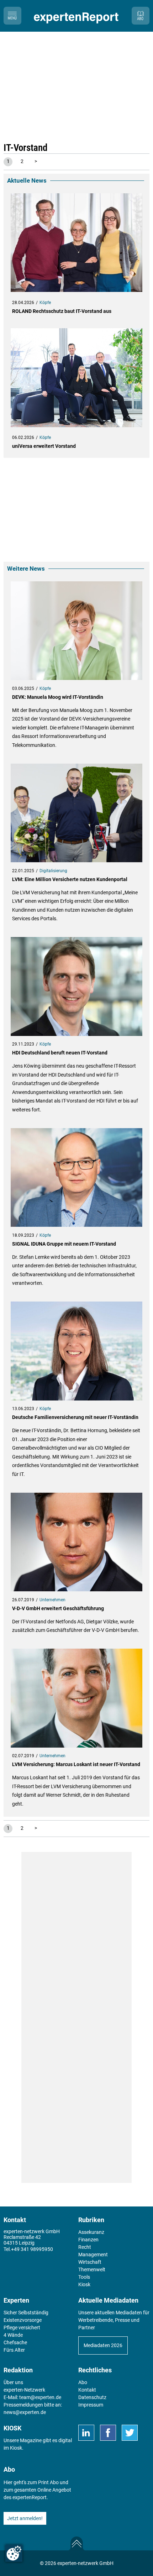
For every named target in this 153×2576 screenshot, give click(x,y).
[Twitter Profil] (130, 2433)
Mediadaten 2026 (103, 2345)
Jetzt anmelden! (25, 2518)
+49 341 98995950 (32, 2249)
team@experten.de (40, 2397)
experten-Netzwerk (24, 2390)
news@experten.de (25, 2412)
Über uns (13, 2382)
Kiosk (16, 2448)
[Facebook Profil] (108, 2433)
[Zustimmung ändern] (14, 2553)
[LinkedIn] (86, 2433)
